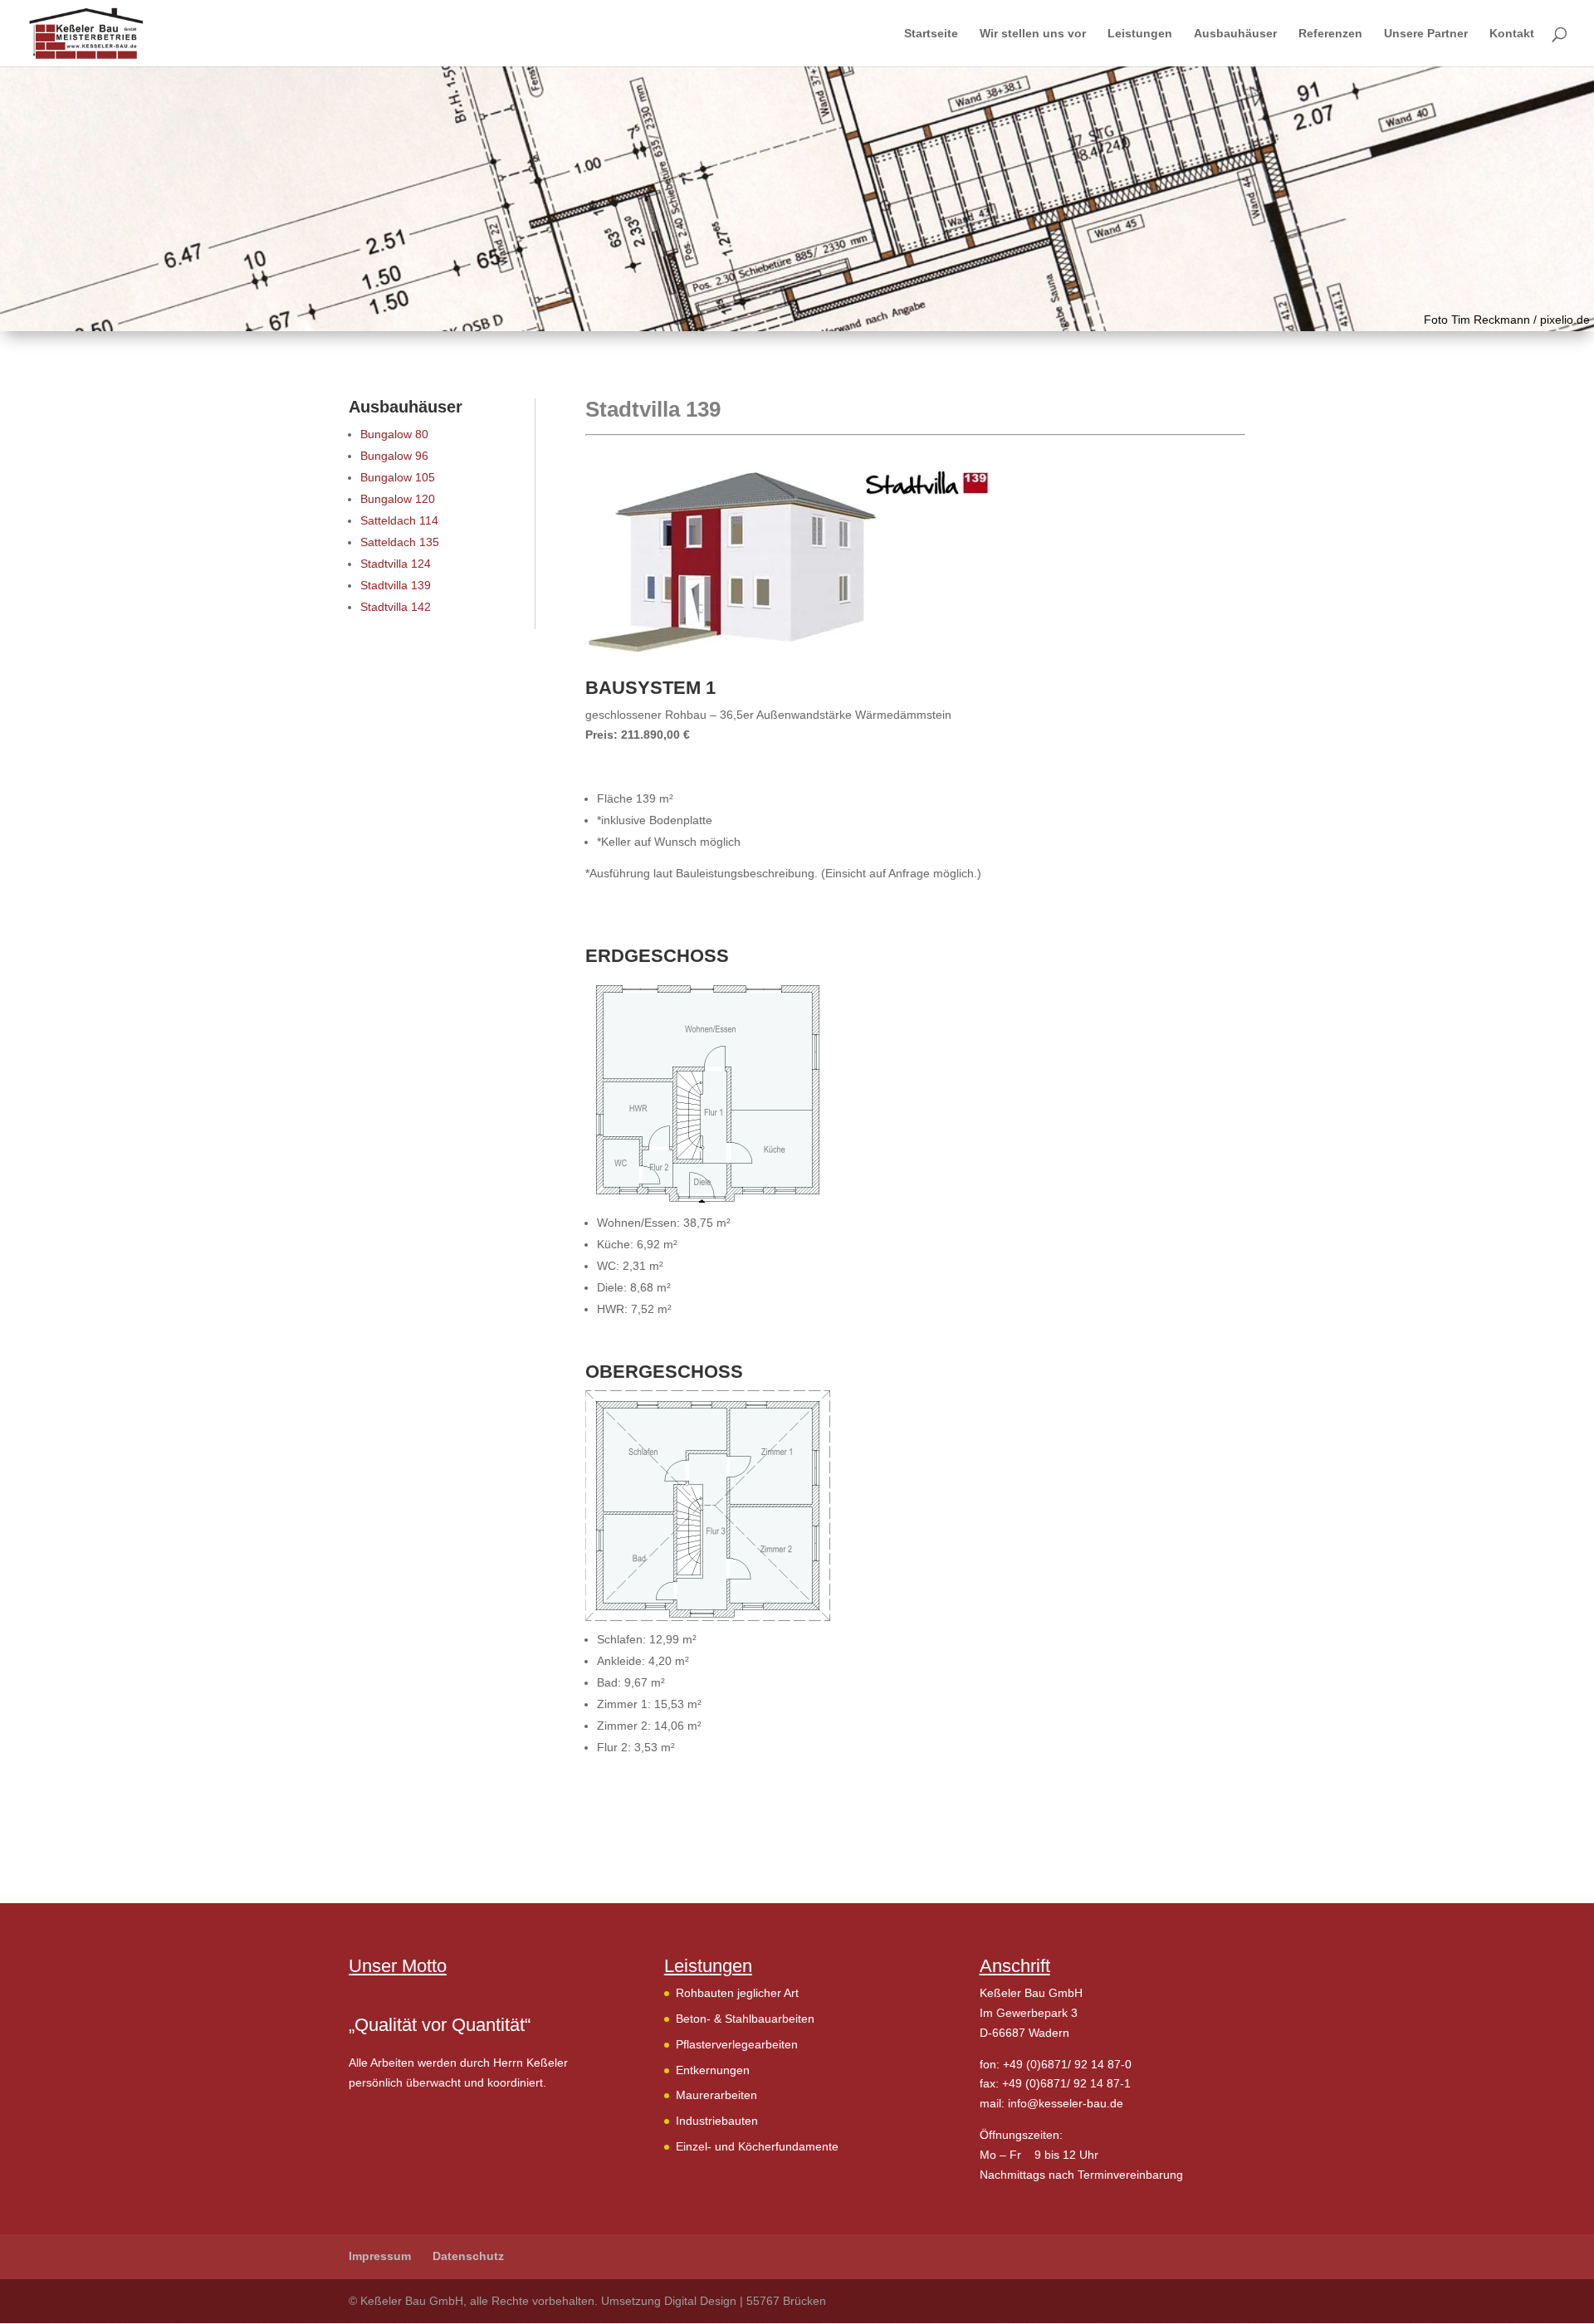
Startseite (931, 34)
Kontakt (1512, 34)
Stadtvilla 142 (396, 607)
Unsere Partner (1426, 34)
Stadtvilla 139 (396, 585)
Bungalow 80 (394, 434)
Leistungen (1140, 34)
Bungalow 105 (398, 477)
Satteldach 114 (399, 520)
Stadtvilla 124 (396, 564)
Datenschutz (468, 2256)
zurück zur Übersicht (660, 1819)
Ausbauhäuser (1235, 34)
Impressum (380, 2256)
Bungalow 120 (398, 499)
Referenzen (1330, 34)
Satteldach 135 (400, 542)
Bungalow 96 (394, 456)
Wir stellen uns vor (1033, 34)
